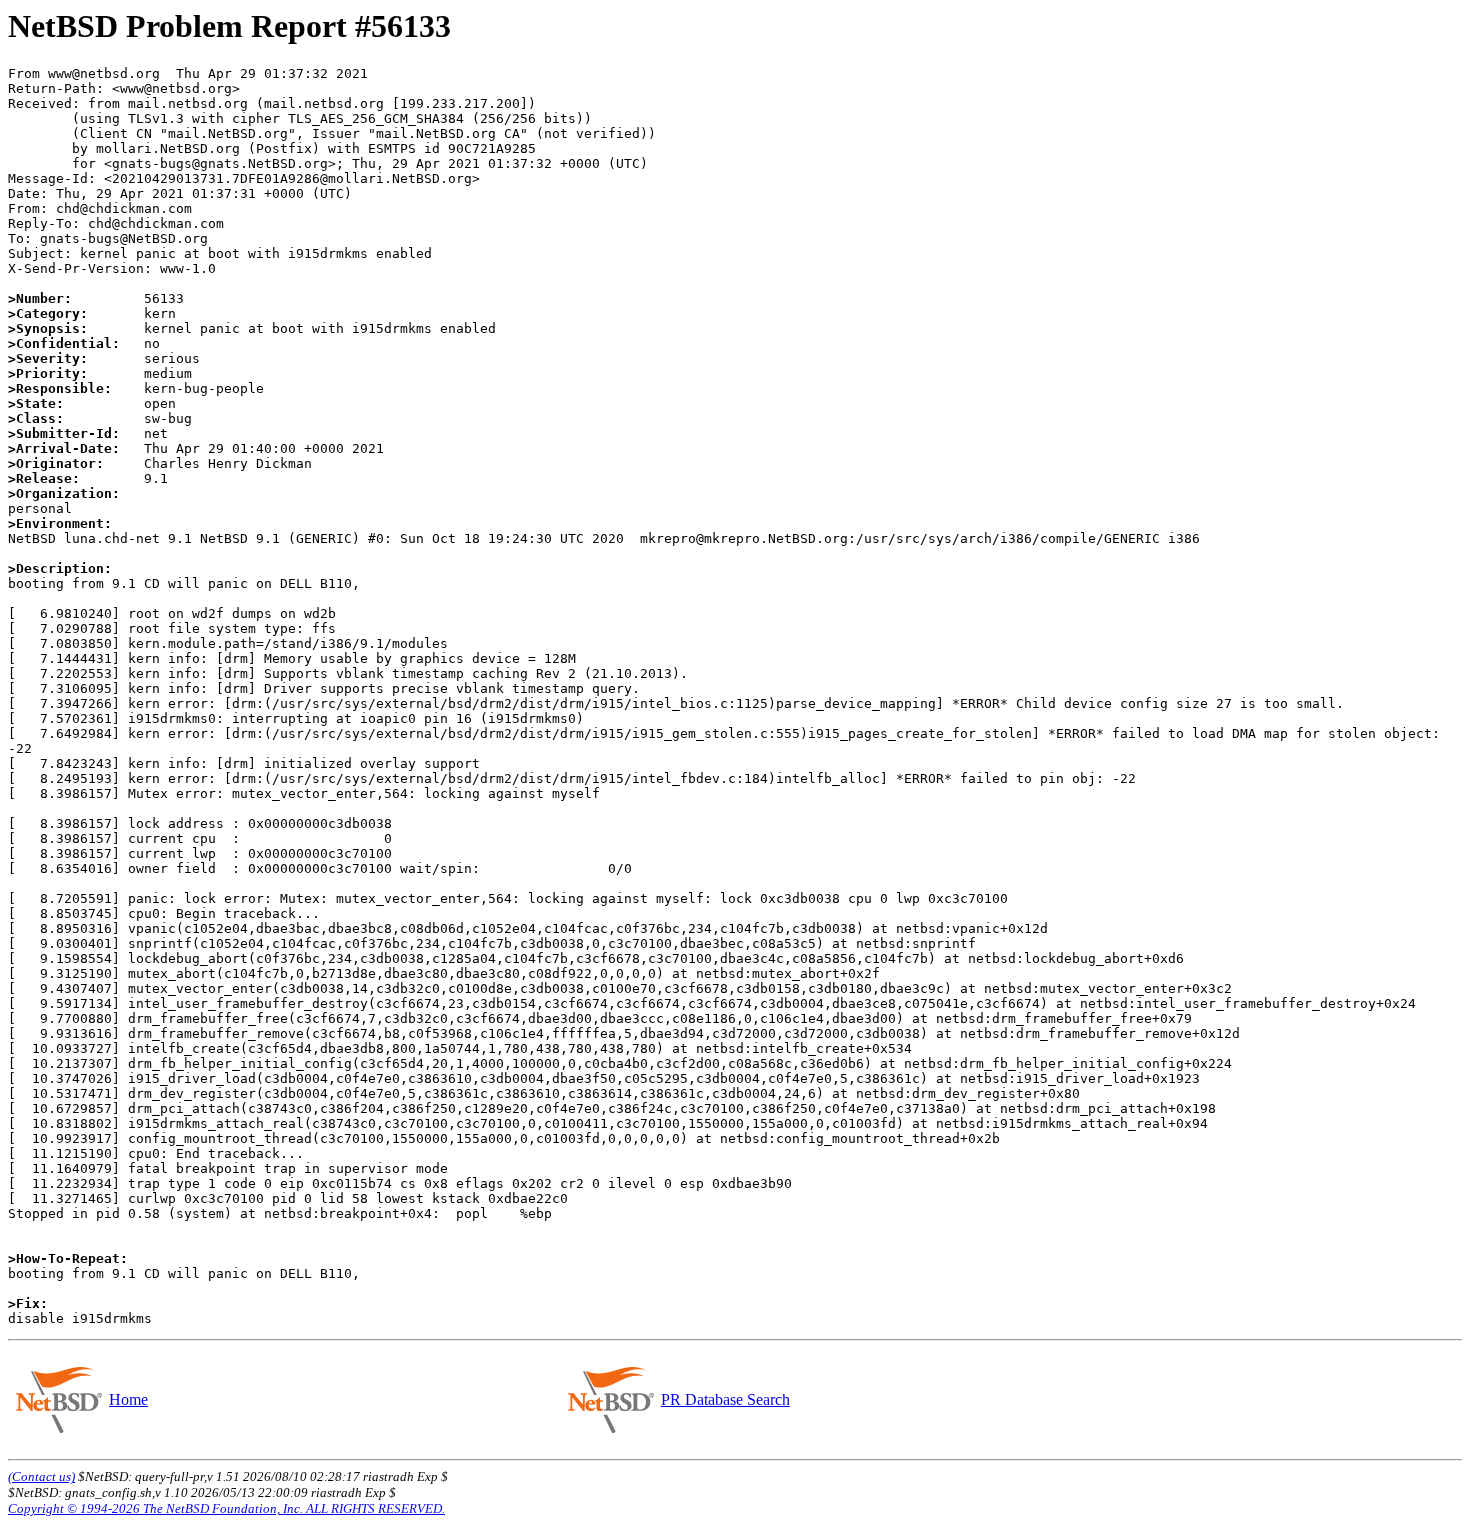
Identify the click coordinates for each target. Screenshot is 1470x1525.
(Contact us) (41, 1476)
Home (128, 1399)
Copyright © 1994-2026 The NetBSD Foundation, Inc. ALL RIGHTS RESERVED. (226, 1508)
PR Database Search (725, 1399)
